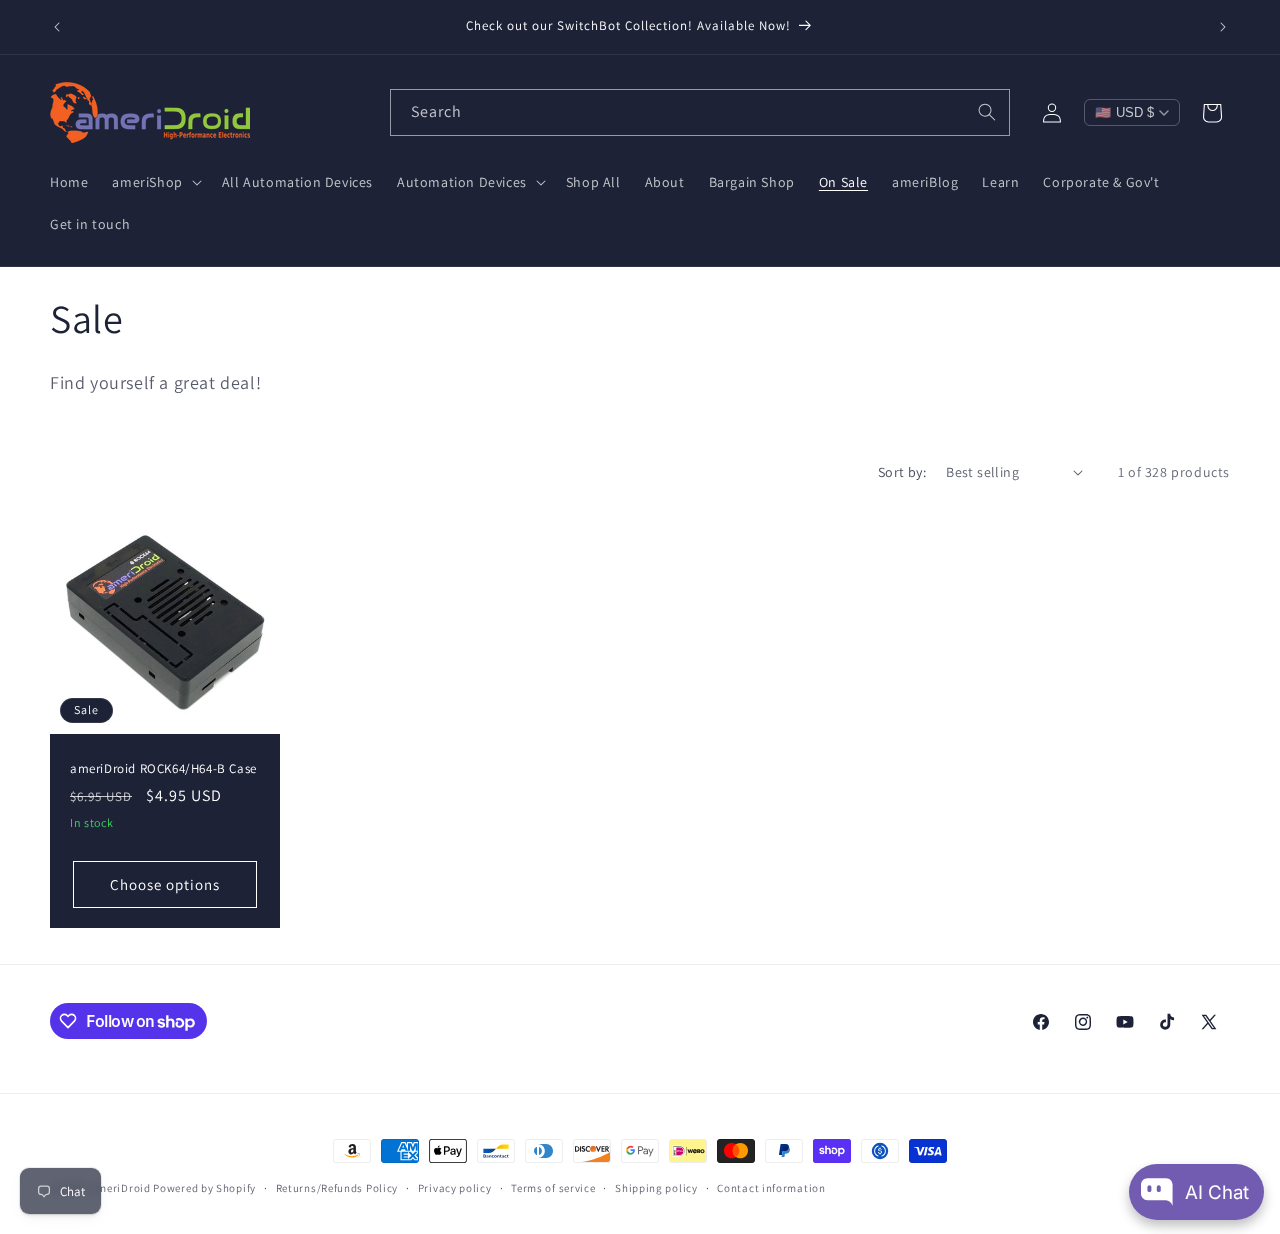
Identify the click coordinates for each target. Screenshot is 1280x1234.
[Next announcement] (1223, 27)
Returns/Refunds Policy (337, 1188)
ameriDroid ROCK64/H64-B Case (163, 768)
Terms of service (553, 1188)
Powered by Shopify (204, 1188)
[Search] (987, 112)
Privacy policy (455, 1188)
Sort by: (902, 472)
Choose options (165, 883)
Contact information (771, 1188)
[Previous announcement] (57, 27)
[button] (154, 182)
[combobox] (700, 112)
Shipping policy (656, 1188)
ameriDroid (121, 1188)
